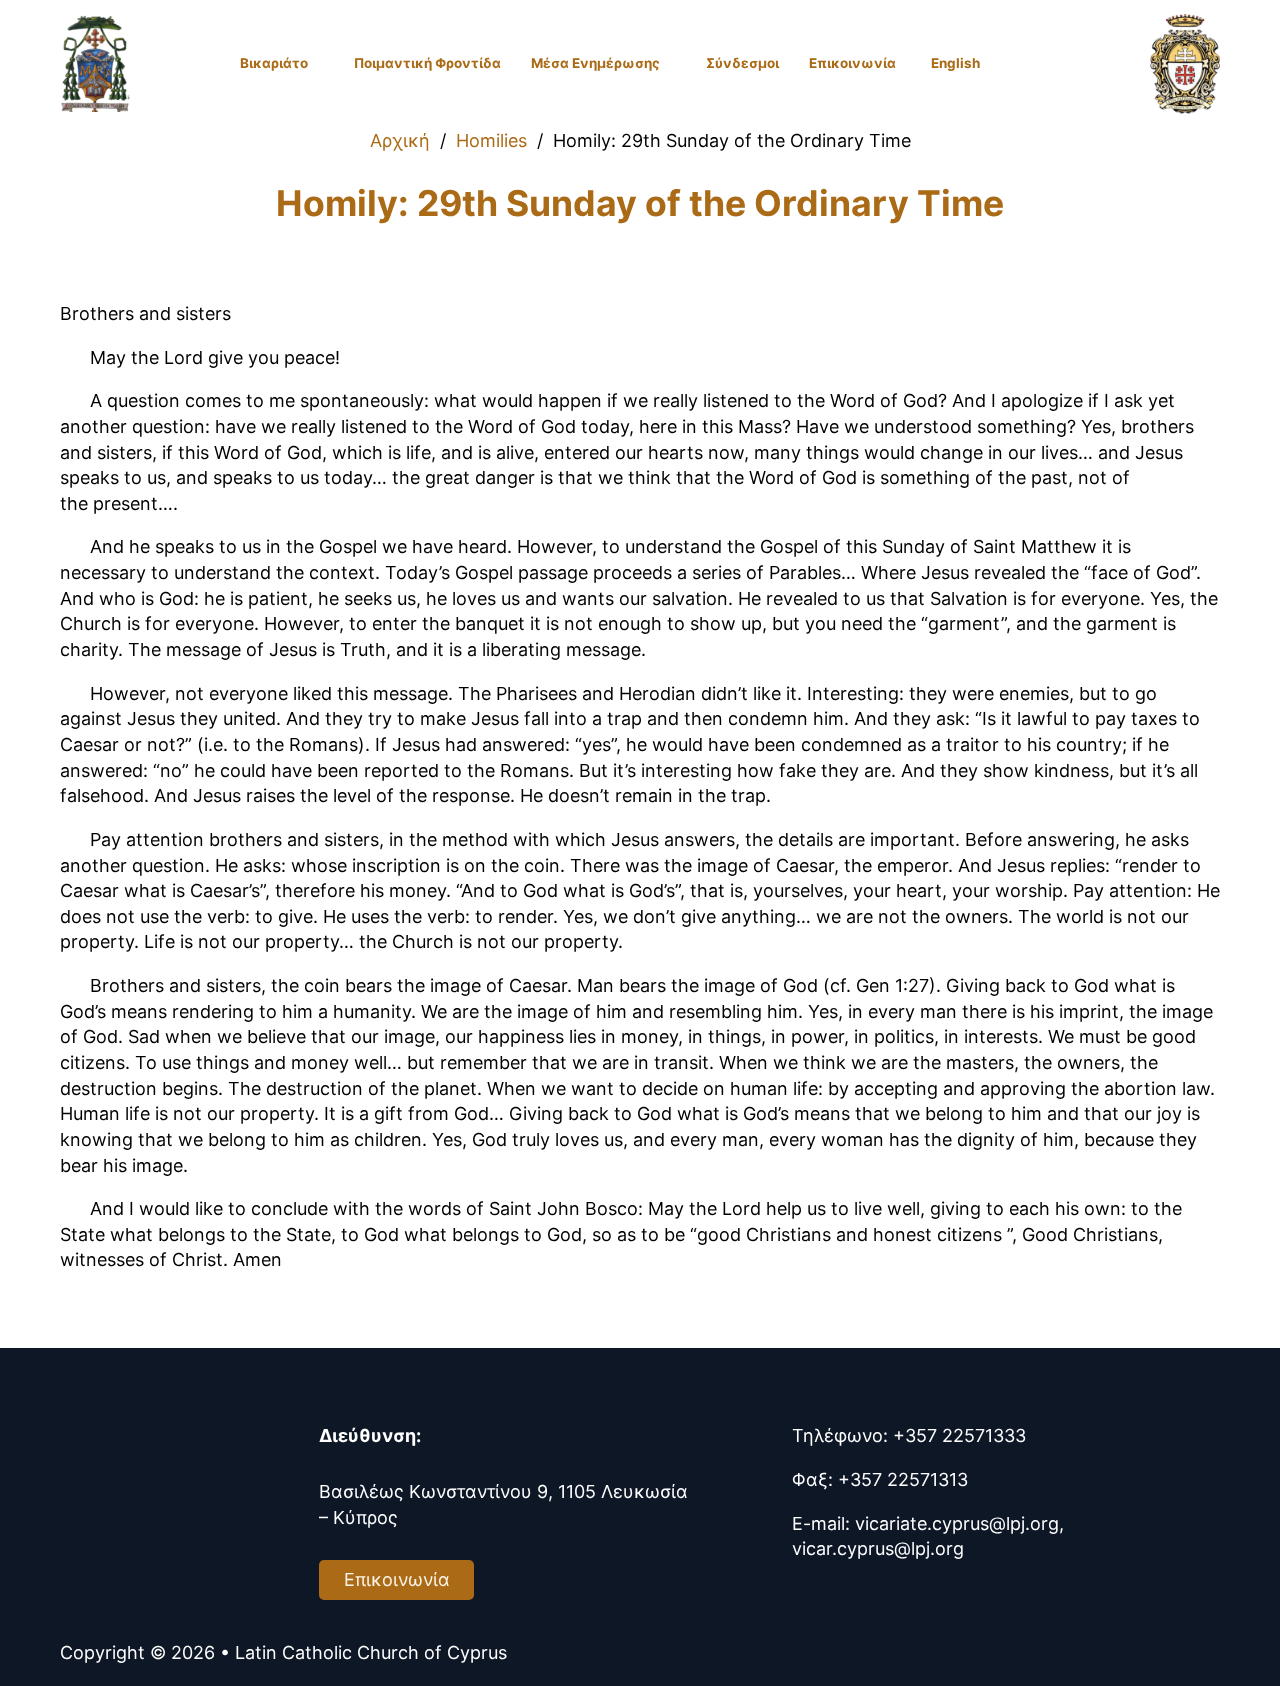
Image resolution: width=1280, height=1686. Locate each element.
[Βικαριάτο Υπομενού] (318, 64)
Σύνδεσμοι (742, 63)
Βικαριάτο (274, 63)
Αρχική (400, 140)
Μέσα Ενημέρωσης (595, 63)
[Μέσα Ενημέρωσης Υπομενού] (670, 64)
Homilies (491, 140)
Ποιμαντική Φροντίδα (427, 63)
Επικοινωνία (852, 63)
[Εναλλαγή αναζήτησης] (1090, 64)
